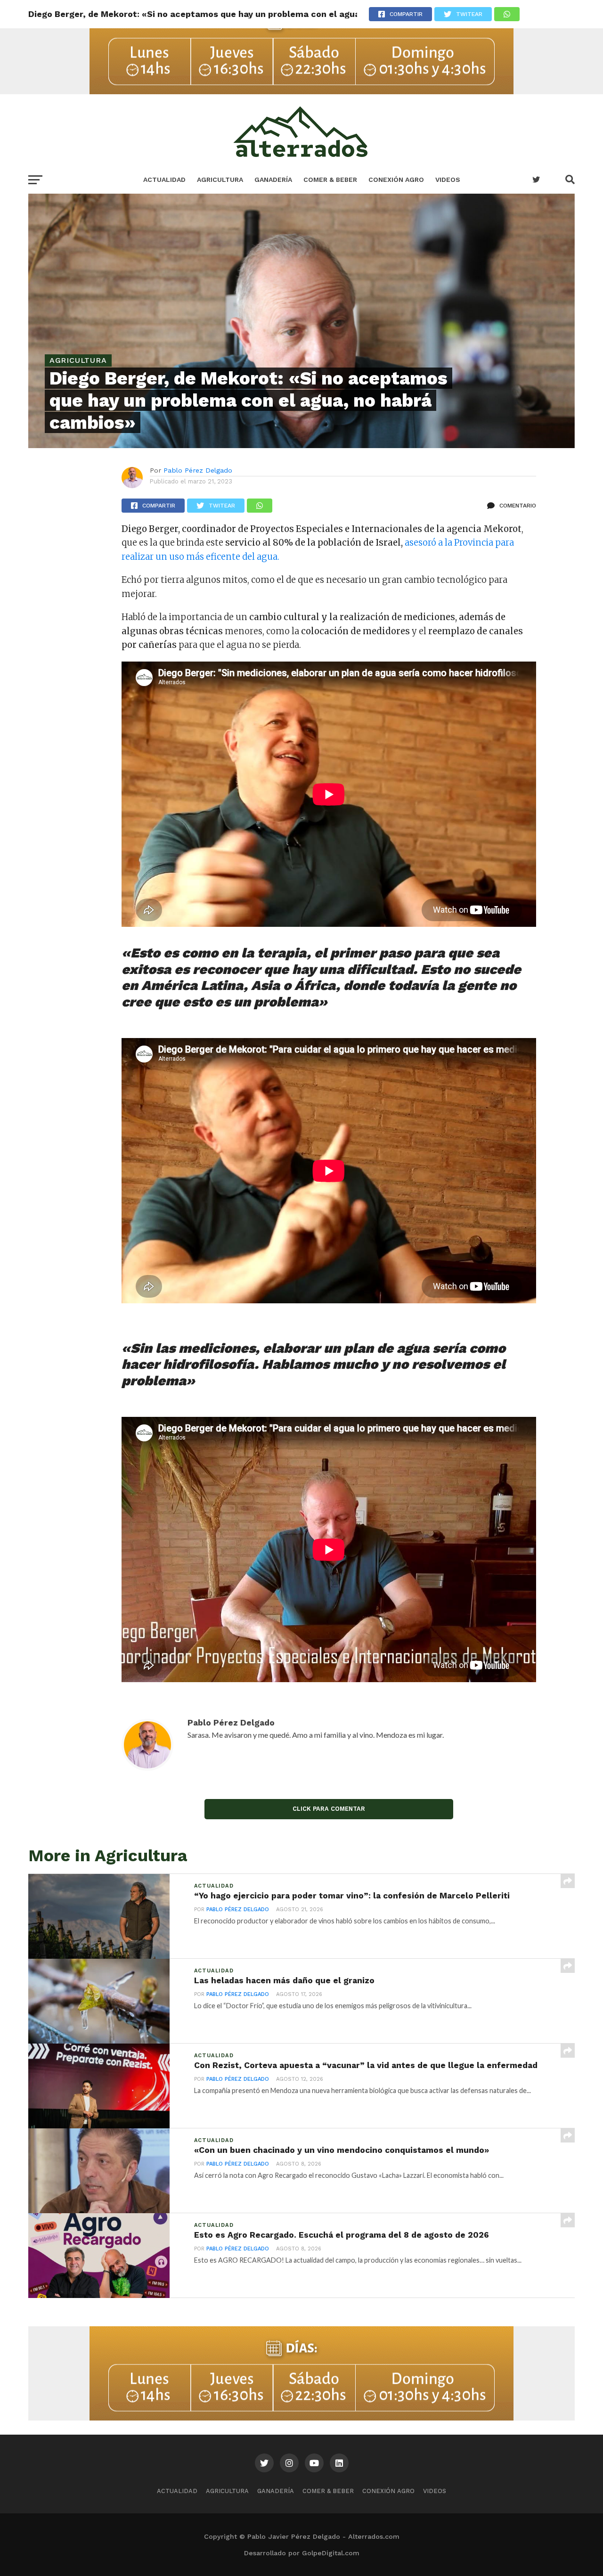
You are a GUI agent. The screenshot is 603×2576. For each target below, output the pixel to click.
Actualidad (164, 180)
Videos (448, 180)
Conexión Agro (396, 180)
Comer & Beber (330, 180)
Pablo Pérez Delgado (198, 470)
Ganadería (273, 180)
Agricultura (220, 180)
